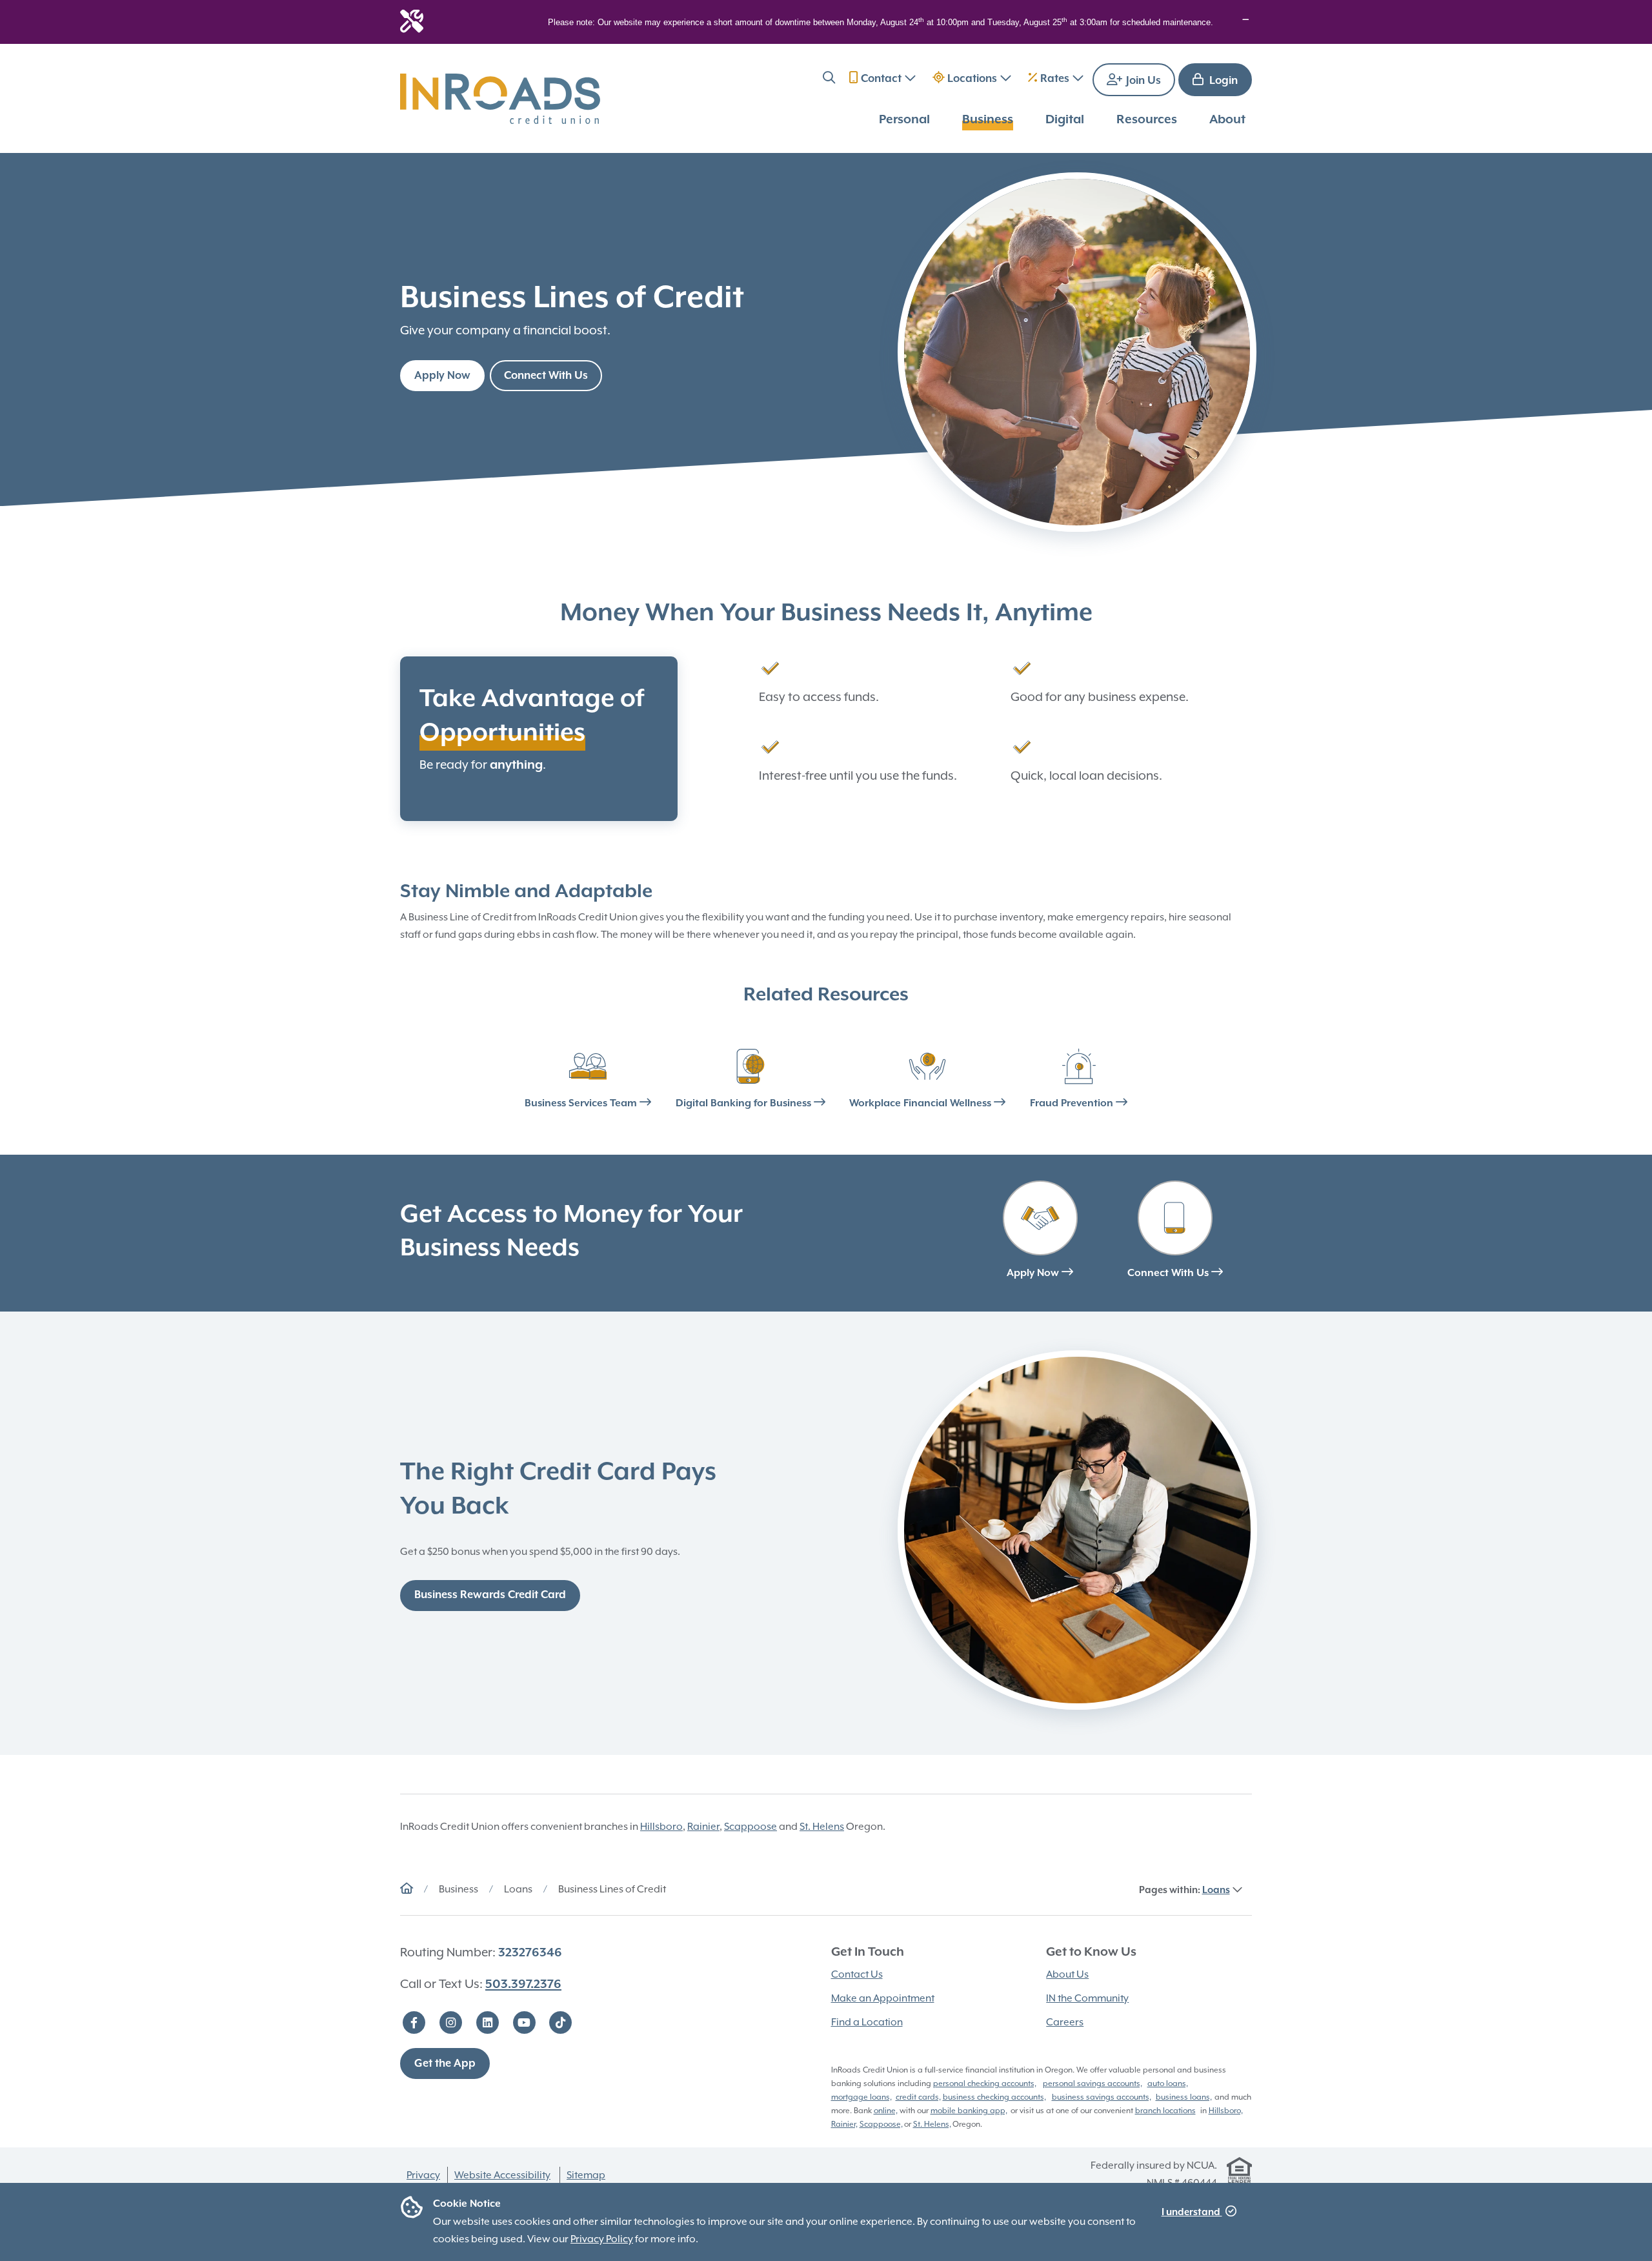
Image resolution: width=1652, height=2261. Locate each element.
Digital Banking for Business (745, 1104)
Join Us (1142, 81)
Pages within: (1184, 1890)
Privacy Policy (602, 2239)
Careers (1065, 2022)
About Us (1067, 1974)
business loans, (1184, 2097)
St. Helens (822, 1827)
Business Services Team (582, 1104)
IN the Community (1087, 1998)
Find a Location (867, 2022)
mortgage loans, (861, 2097)
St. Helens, (932, 2124)
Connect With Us (546, 376)
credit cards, (918, 2097)
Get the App (445, 2064)
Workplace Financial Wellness (922, 1104)
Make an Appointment (883, 1998)
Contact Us (857, 1974)
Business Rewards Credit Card (490, 1595)
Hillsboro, (1226, 2111)
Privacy (423, 2175)
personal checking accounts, (985, 2084)
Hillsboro (661, 1827)
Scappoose (750, 1827)
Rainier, (844, 2124)
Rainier (703, 1827)
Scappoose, (881, 2124)
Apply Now (442, 376)
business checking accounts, (994, 2097)
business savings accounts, (1102, 2097)
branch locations (1165, 2111)
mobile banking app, (969, 2111)
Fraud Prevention (1073, 1104)
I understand (1192, 2212)
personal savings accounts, (1093, 2084)
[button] (829, 80)
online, (886, 2111)
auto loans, (1168, 2084)
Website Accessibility (502, 2175)
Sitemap (586, 2175)
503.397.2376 (523, 1984)
